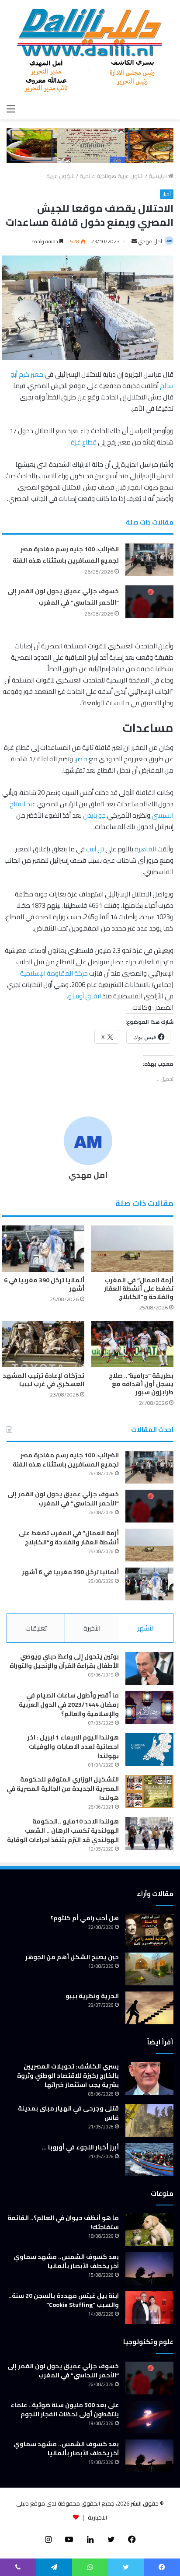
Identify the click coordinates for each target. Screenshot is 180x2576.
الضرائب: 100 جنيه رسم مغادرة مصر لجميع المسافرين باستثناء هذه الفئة (66, 555)
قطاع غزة (84, 442)
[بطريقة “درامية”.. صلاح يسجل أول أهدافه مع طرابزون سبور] (132, 1344)
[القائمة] (11, 108)
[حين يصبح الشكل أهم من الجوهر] (149, 1969)
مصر (81, 759)
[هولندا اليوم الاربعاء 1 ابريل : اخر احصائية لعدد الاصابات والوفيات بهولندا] (149, 1749)
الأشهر (146, 1628)
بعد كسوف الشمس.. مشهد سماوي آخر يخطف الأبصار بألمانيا (66, 2261)
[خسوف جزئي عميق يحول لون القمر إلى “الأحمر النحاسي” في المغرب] (149, 602)
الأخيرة (92, 1628)
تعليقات (36, 1628)
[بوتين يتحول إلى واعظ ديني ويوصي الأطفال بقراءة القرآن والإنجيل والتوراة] (149, 1668)
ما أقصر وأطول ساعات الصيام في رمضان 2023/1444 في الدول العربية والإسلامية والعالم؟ (69, 1704)
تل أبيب (95, 849)
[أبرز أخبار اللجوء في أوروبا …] (149, 2159)
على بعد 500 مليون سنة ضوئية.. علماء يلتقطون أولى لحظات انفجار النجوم (65, 2410)
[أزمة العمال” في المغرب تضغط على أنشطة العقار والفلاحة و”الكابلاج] (132, 1249)
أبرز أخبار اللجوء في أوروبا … (80, 2147)
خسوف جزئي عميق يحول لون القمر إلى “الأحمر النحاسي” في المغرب (63, 597)
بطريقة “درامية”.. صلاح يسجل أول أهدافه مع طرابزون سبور (141, 1384)
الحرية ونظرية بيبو (92, 1996)
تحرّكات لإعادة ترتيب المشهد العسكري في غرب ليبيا (43, 1380)
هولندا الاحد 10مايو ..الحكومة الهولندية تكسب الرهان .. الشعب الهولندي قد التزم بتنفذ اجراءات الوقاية (63, 1830)
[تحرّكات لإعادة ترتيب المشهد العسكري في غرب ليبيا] (43, 1344)
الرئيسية (158, 176)
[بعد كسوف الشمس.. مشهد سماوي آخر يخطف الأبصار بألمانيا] (149, 2269)
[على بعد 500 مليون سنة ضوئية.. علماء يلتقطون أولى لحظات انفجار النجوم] (149, 2417)
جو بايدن (94, 815)
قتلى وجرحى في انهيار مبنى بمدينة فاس (68, 2113)
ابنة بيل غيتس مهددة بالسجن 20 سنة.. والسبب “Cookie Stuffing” (64, 2300)
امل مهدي (150, 241)
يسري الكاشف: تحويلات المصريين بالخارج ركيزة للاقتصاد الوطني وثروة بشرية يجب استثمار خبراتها (68, 2075)
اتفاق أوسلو (85, 996)
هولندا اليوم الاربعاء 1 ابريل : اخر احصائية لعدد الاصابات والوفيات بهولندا (73, 1746)
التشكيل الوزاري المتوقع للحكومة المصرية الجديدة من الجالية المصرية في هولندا (63, 1788)
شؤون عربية (61, 176)
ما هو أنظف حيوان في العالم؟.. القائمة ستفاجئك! (63, 2222)
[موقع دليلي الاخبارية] (90, 50)
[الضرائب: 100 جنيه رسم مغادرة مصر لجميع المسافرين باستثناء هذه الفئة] (149, 560)
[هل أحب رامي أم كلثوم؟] (149, 1930)
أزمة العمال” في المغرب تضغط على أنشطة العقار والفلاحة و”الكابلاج (139, 1288)
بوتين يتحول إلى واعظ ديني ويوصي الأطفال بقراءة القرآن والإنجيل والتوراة (64, 1661)
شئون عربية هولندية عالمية (112, 176)
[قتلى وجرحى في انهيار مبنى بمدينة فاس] (149, 2120)
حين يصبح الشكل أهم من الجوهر (72, 1957)
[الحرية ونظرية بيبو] (149, 2008)
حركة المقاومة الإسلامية (54, 973)
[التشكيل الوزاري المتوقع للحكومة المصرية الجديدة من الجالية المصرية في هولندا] (149, 1791)
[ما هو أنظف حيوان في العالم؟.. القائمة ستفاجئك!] (149, 2230)
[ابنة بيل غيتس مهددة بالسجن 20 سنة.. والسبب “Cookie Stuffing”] (149, 2308)
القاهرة (145, 849)
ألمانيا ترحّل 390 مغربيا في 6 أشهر (44, 1284)
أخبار (167, 194)
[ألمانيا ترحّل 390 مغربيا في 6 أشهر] (43, 1249)
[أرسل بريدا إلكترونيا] (134, 241)
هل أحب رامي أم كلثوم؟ (85, 1918)
